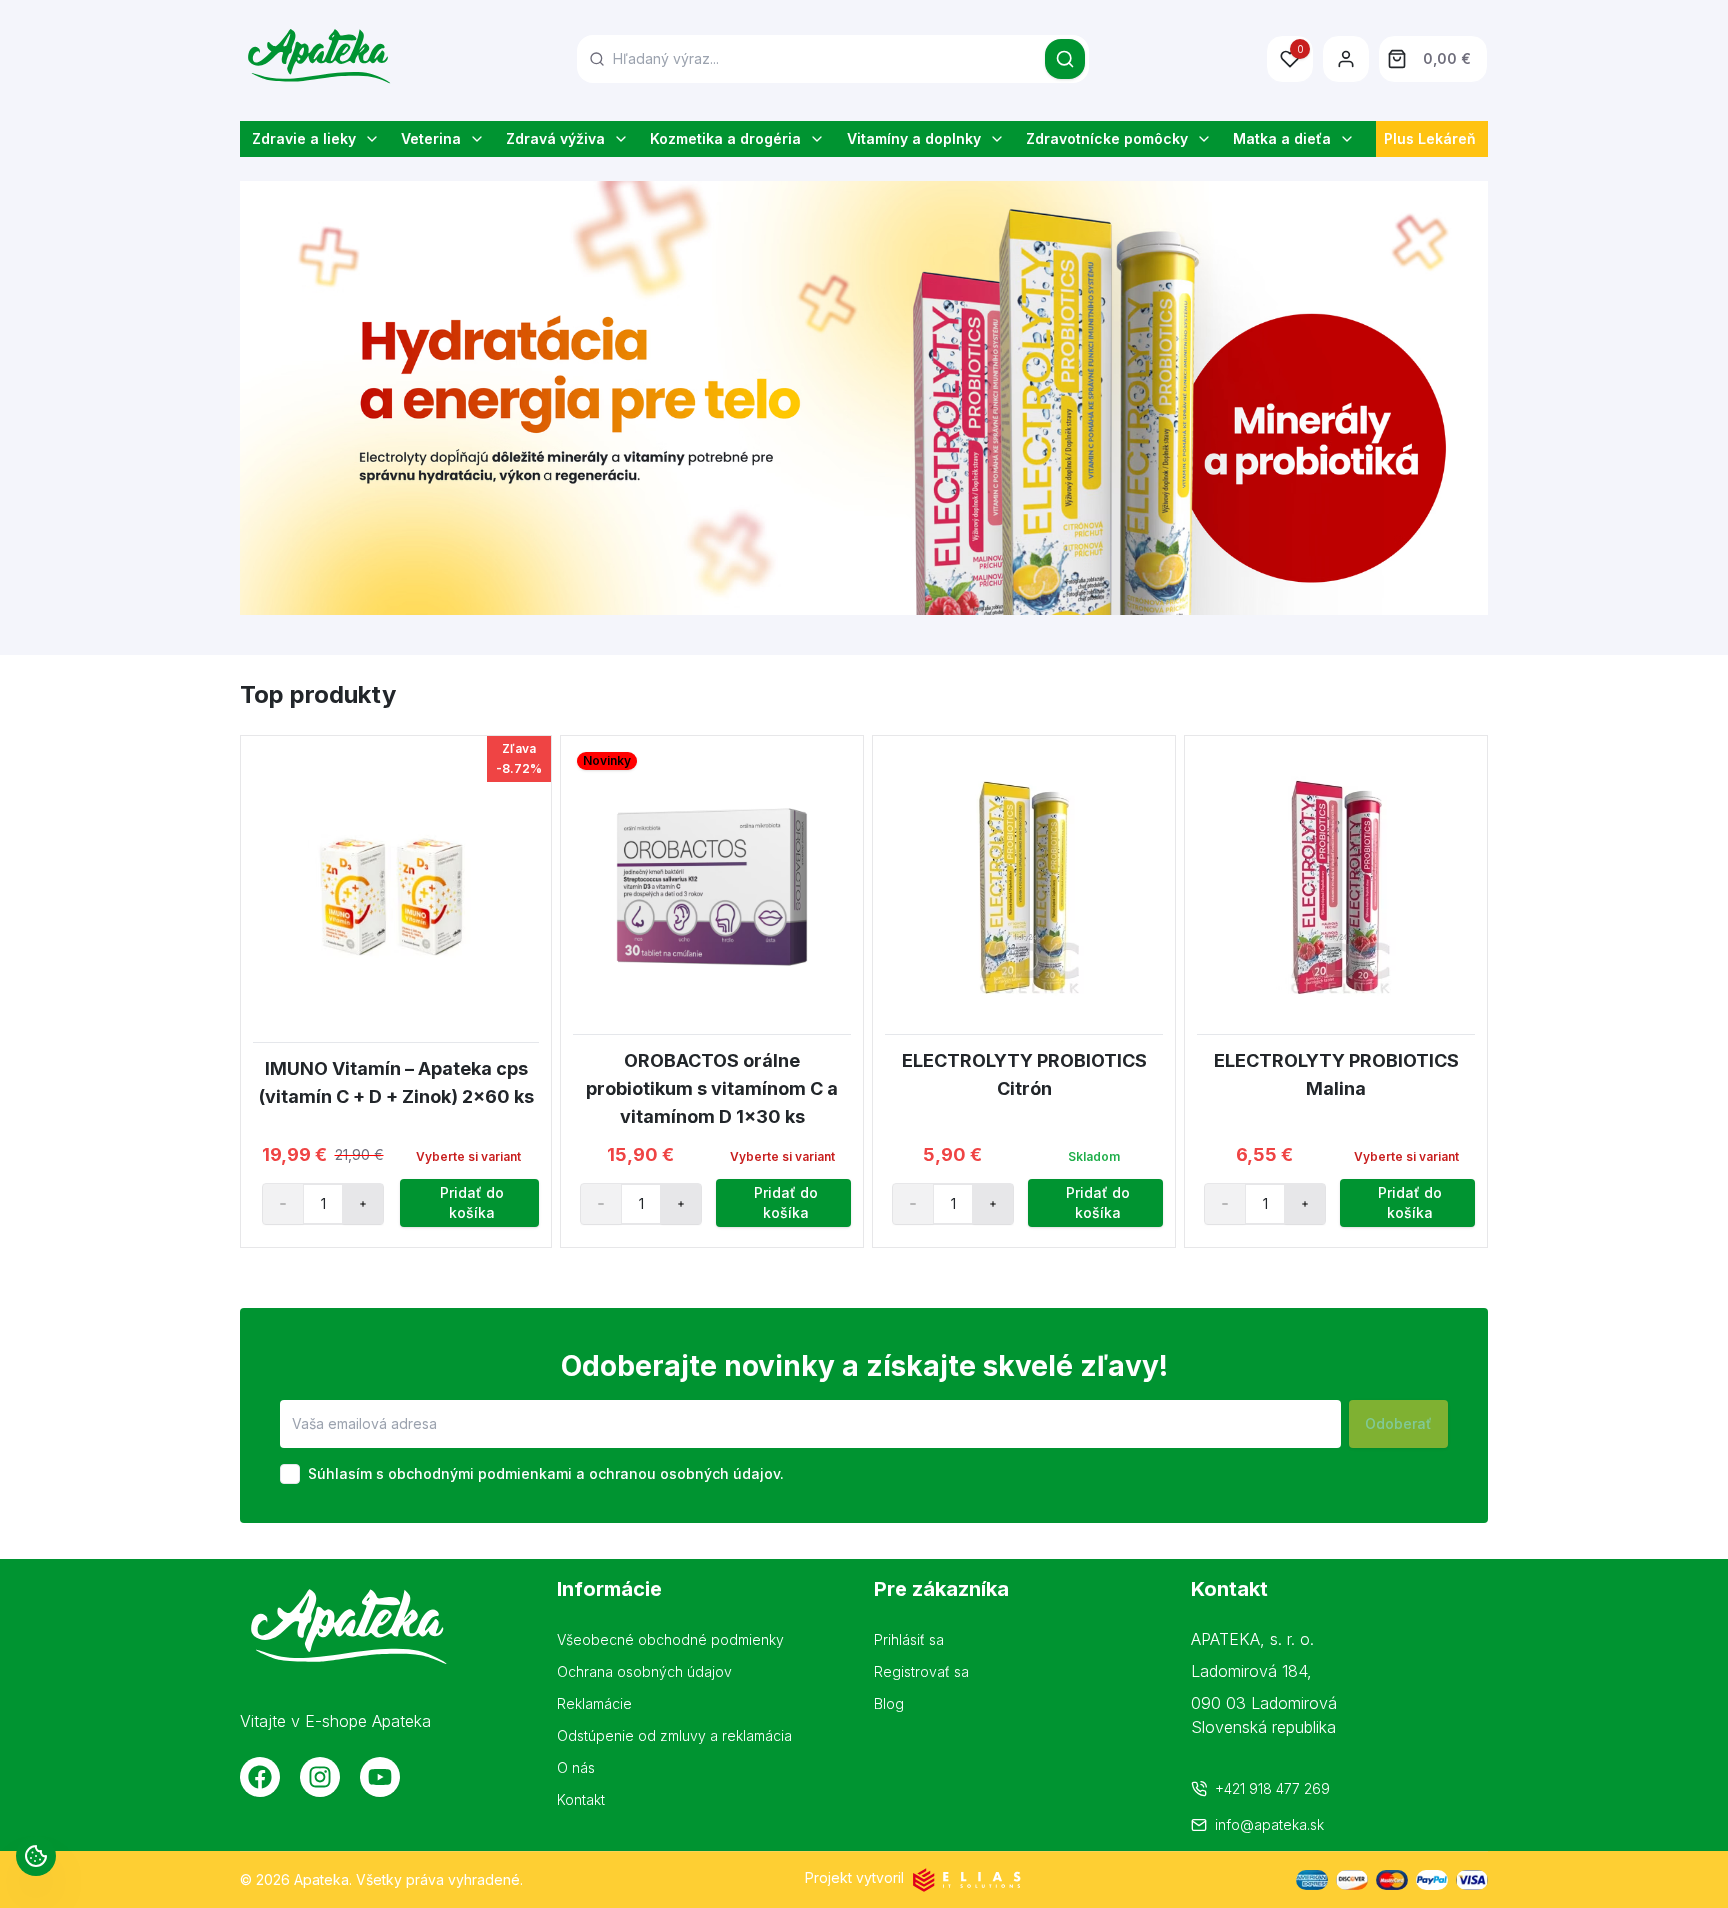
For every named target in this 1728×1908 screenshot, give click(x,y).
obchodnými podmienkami (480, 1473)
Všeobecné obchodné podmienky (670, 1639)
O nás (576, 1767)
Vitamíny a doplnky (914, 138)
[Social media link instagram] (320, 1777)
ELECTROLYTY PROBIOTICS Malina (1336, 1074)
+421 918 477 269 (1272, 1788)
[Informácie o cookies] (36, 1856)
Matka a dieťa (1282, 138)
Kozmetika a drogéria (725, 138)
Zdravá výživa (555, 138)
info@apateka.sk (1269, 1824)
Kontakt (581, 1799)
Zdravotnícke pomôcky (1107, 138)
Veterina (431, 138)
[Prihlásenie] (1346, 59)
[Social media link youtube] (380, 1777)
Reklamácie (594, 1703)
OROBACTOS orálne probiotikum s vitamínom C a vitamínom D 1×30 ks (712, 1088)
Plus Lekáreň (1430, 138)
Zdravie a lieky (304, 138)
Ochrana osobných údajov (644, 1671)
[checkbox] (290, 1474)
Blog (889, 1703)
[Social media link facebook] (260, 1777)
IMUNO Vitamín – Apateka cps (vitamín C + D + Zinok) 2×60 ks (396, 1082)
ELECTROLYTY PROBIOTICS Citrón (1024, 1074)
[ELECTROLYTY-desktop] (864, 398)
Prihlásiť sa (909, 1639)
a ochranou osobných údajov (678, 1473)
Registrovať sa (921, 1671)
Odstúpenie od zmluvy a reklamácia (674, 1735)
